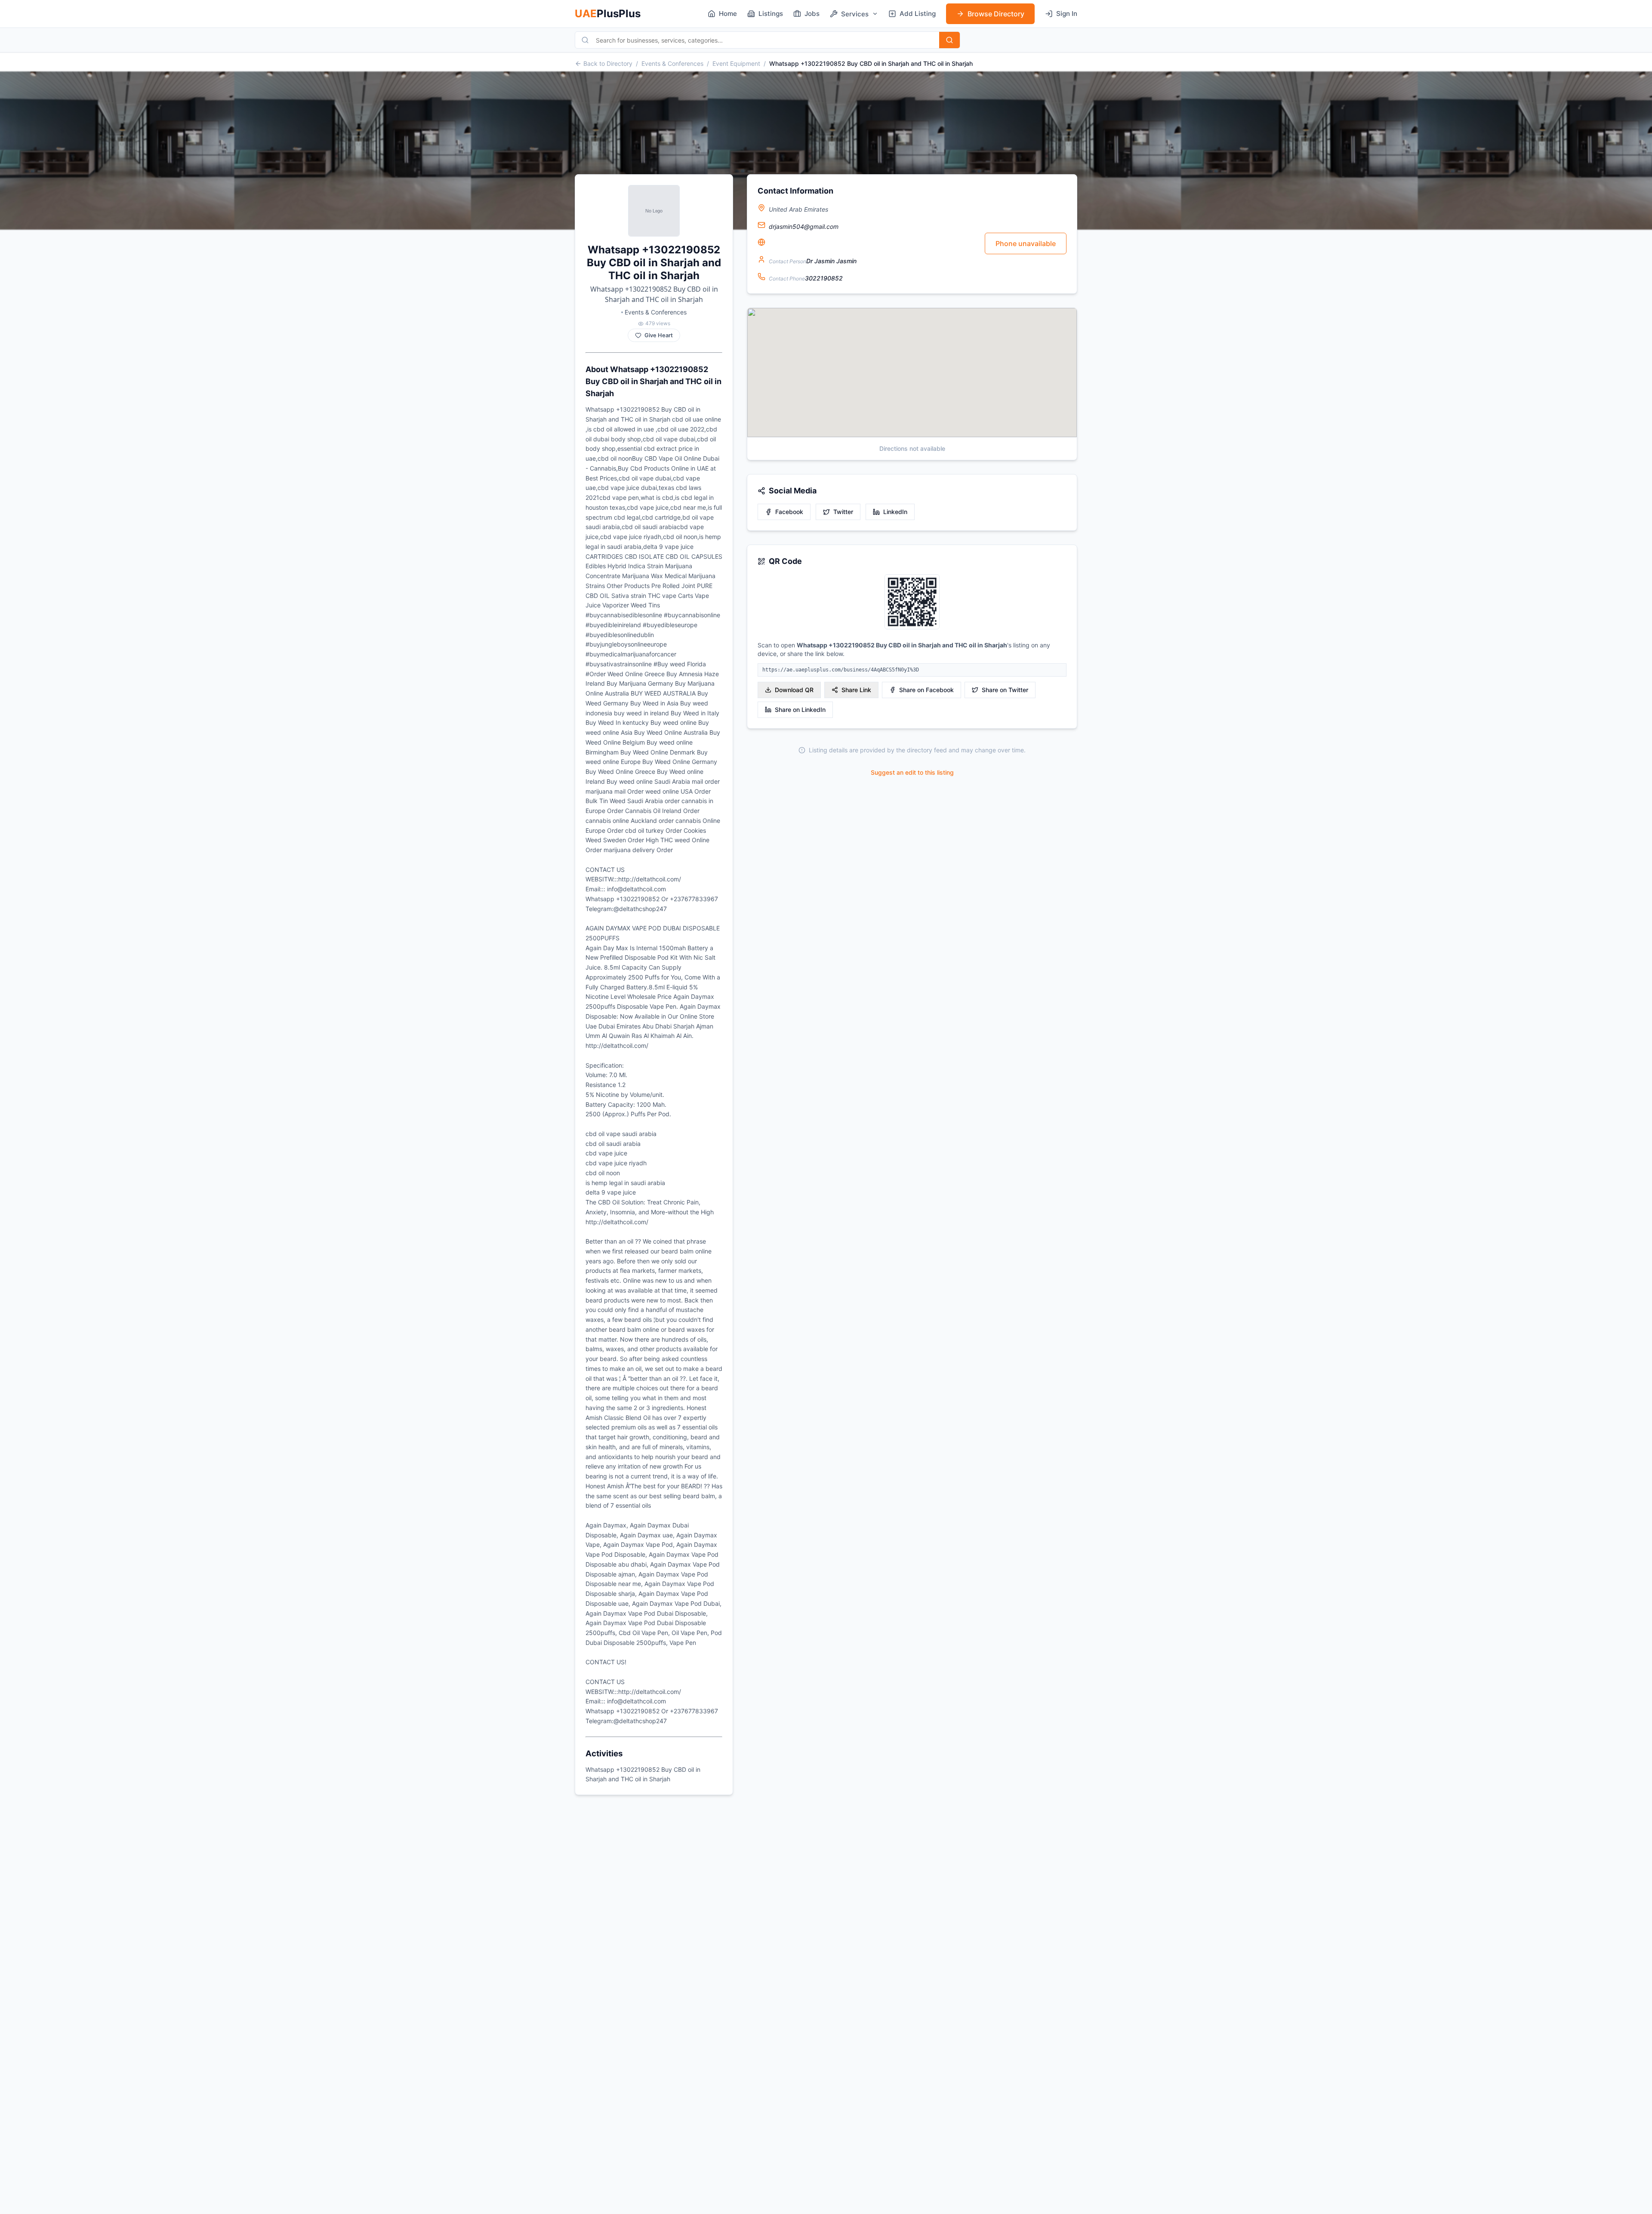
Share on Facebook (926, 690)
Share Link (856, 690)
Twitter (843, 512)
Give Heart (659, 335)
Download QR (794, 690)
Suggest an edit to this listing (912, 772)
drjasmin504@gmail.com (804, 226)
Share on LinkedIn (800, 710)
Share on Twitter (1005, 690)
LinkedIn (895, 512)
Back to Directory (608, 63)
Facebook (789, 512)
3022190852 (824, 278)
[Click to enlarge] (912, 602)
